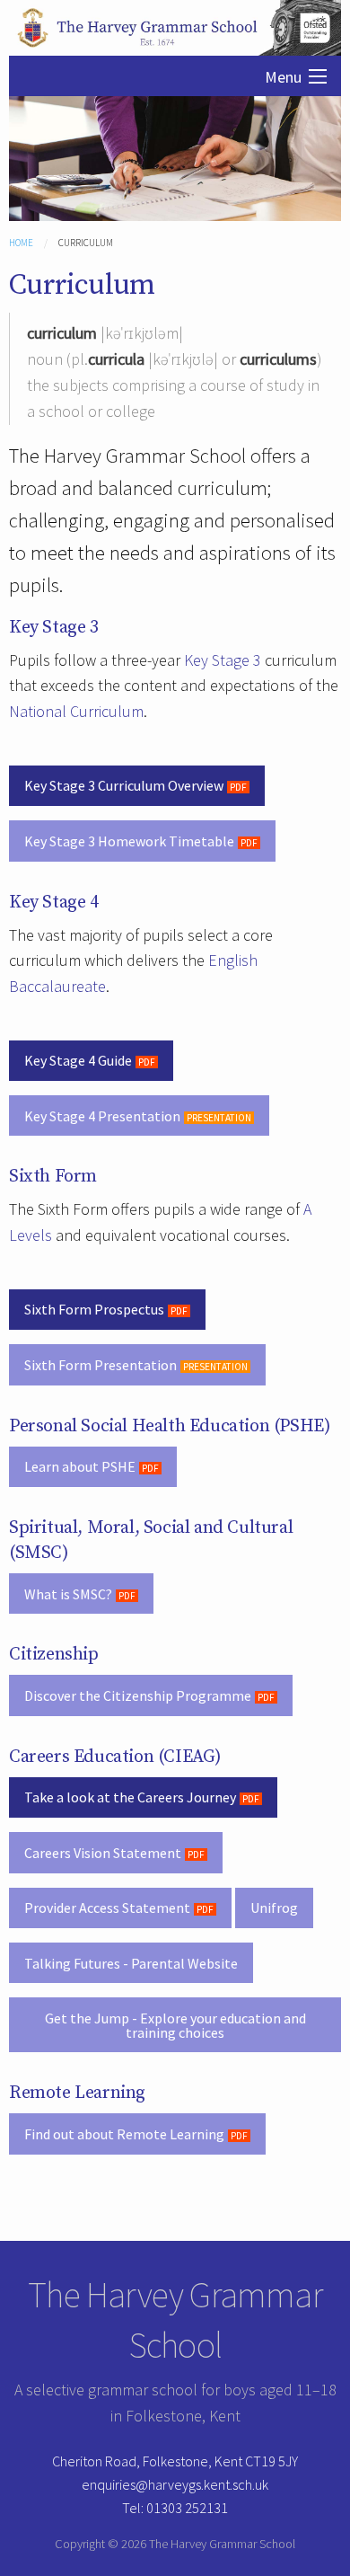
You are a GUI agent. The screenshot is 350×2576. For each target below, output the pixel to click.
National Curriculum (76, 711)
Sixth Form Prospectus (94, 1309)
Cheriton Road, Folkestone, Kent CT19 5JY (175, 2461)
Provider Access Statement (107, 1908)
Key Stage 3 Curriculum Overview (124, 785)
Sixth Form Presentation (101, 1365)
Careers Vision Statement (103, 1853)
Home (21, 243)
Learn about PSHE (80, 1466)
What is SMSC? (68, 1594)
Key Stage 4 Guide (78, 1060)
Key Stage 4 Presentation (102, 1116)
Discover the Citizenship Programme (138, 1695)
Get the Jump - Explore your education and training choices (175, 2025)
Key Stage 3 (223, 660)
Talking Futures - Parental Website (131, 1963)
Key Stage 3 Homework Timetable (129, 841)
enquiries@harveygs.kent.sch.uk (175, 2484)
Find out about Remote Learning (124, 2134)
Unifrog (274, 1908)
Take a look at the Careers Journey (130, 1797)
